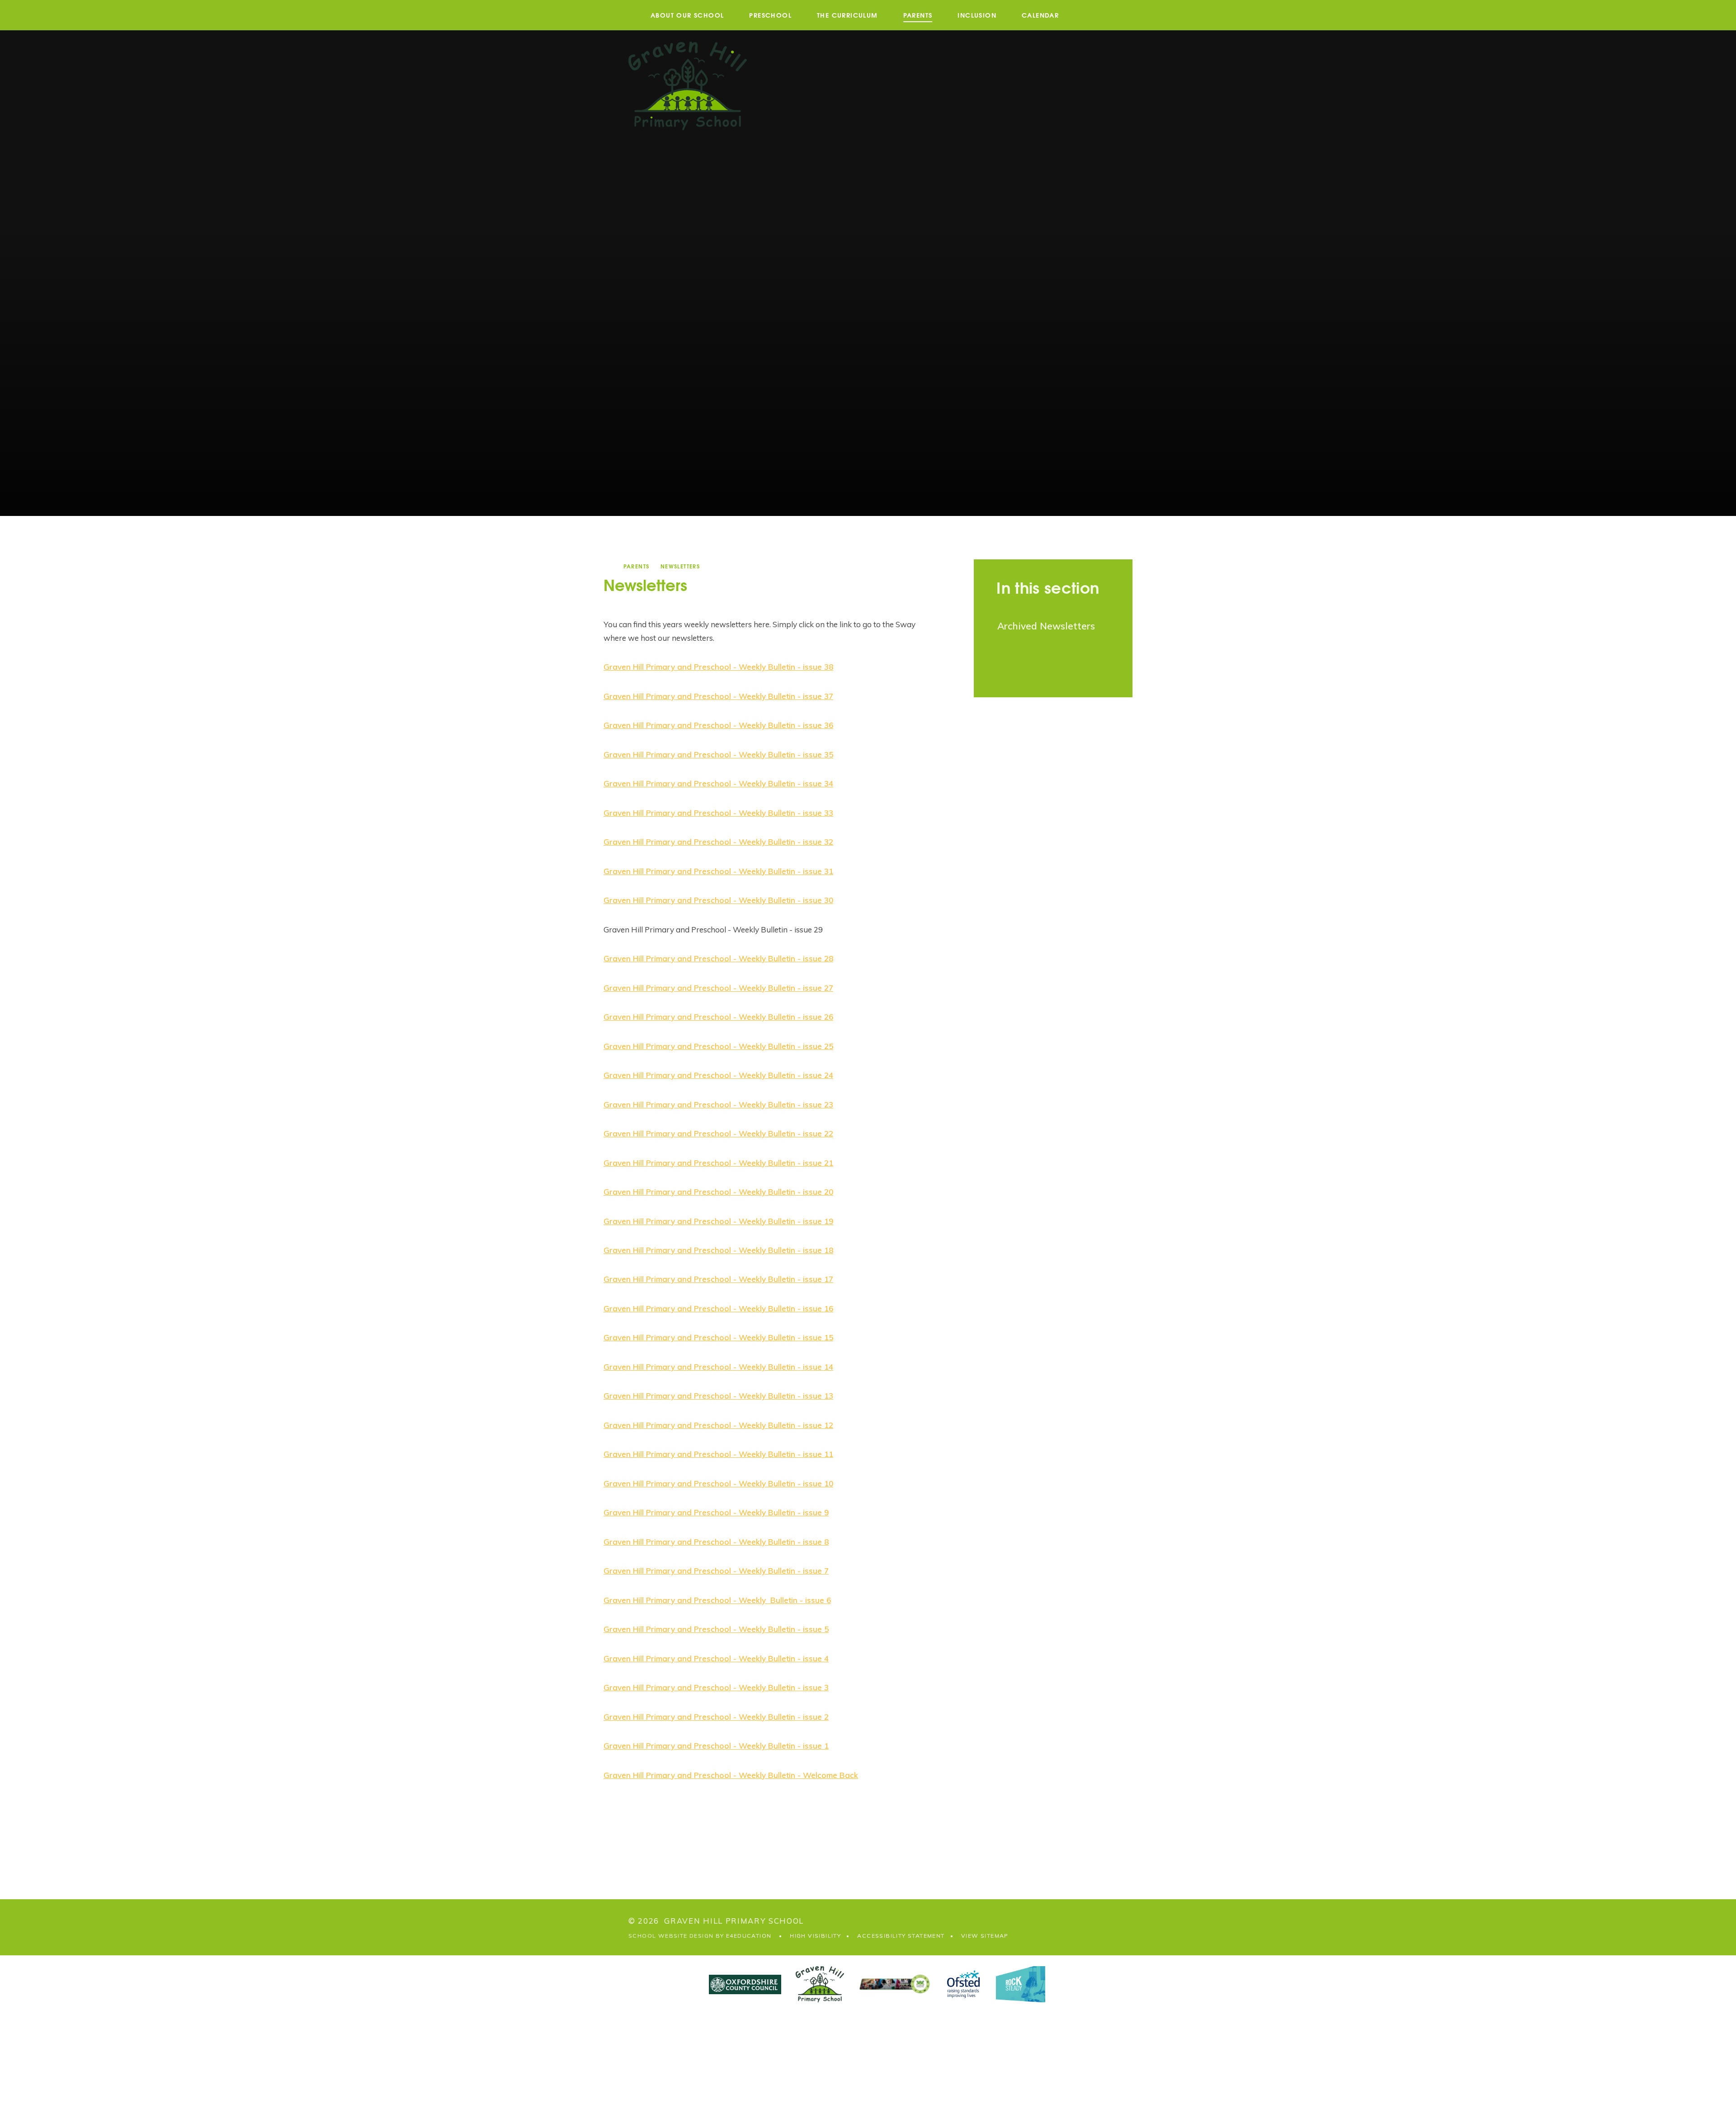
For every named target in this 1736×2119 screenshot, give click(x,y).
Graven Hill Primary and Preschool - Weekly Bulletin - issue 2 (716, 1717)
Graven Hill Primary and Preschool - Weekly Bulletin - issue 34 (718, 783)
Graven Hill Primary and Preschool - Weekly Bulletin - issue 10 (718, 1483)
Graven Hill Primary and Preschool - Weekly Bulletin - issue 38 (718, 667)
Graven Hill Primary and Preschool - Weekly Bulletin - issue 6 (717, 1600)
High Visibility (815, 1936)
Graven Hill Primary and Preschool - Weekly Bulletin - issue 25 (718, 1046)
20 (828, 1192)
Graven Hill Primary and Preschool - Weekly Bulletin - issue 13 (718, 1396)
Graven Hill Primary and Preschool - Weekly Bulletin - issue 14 (718, 1367)
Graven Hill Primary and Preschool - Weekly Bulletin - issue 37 (718, 696)
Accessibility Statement (901, 1936)
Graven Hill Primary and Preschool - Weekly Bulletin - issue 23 (718, 1104)
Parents (637, 566)
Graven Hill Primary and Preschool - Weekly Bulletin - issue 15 (718, 1337)
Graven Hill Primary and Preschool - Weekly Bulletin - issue (713, 1192)
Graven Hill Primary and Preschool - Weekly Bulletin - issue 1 (716, 1746)
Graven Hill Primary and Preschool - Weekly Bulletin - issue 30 (718, 900)
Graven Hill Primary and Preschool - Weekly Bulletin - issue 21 (718, 1163)
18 (828, 1250)
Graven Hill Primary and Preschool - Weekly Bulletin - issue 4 (716, 1658)
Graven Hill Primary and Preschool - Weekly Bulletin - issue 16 (718, 1308)
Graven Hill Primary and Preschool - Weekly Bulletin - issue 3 (716, 1687)
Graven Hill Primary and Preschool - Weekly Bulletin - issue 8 (716, 1542)
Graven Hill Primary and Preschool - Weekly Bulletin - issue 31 (718, 871)
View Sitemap (985, 1936)
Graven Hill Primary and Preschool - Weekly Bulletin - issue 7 (716, 1571)
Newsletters (680, 566)
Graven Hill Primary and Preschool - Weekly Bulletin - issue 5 (716, 1629)
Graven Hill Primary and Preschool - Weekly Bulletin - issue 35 (718, 754)
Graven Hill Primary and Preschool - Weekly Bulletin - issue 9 (716, 1512)
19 (828, 1221)
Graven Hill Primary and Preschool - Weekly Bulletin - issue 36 (718, 725)
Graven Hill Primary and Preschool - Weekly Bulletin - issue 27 (718, 988)
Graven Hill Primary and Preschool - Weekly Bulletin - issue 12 (718, 1425)
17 (828, 1279)
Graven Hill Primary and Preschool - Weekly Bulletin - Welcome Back (731, 1775)
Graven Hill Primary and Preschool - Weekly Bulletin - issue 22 (718, 1133)
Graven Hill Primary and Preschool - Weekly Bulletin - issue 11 (718, 1454)
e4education (749, 1936)
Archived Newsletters (1046, 626)
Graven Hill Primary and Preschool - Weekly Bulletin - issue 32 (718, 842)
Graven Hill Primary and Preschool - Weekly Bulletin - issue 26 (718, 1017)
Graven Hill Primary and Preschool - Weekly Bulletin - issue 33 (718, 813)
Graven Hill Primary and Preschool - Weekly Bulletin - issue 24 (718, 1075)
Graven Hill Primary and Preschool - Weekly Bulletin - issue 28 (718, 958)
